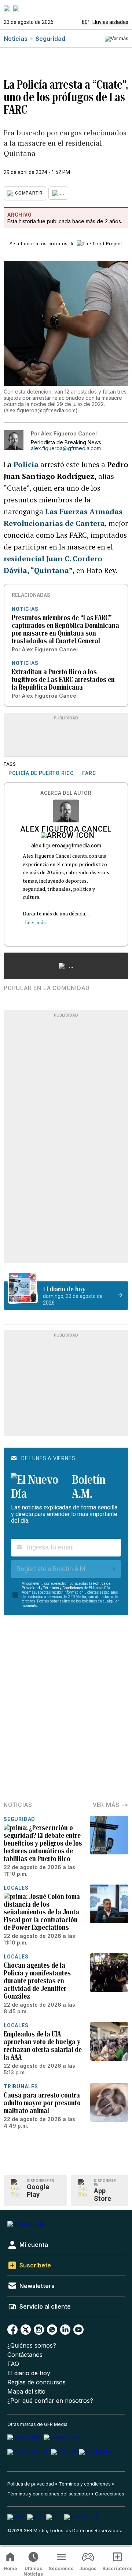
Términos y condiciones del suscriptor (49, 2494)
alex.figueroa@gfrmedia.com (66, 448)
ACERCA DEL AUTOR (66, 793)
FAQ (13, 2364)
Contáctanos (25, 2355)
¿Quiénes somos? (32, 2346)
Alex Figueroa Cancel (66, 830)
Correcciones (110, 2494)
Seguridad (50, 39)
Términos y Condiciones (63, 1588)
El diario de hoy (29, 2373)
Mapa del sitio (26, 2392)
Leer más (35, 922)
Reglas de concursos (36, 2382)
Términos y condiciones (85, 2484)
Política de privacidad (31, 2484)
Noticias (16, 39)
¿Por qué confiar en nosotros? (50, 2401)
